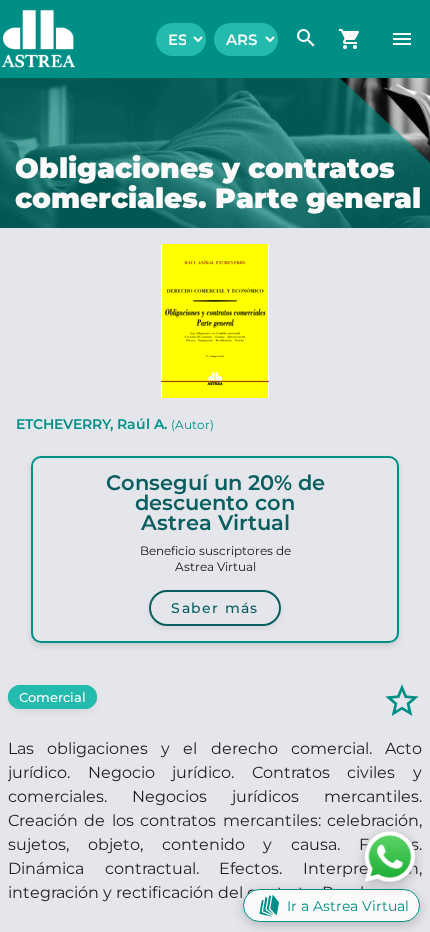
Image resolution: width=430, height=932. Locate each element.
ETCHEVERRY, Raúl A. (115, 424)
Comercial (52, 697)
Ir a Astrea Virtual (348, 906)
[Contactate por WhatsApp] (390, 855)
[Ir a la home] (28, 39)
